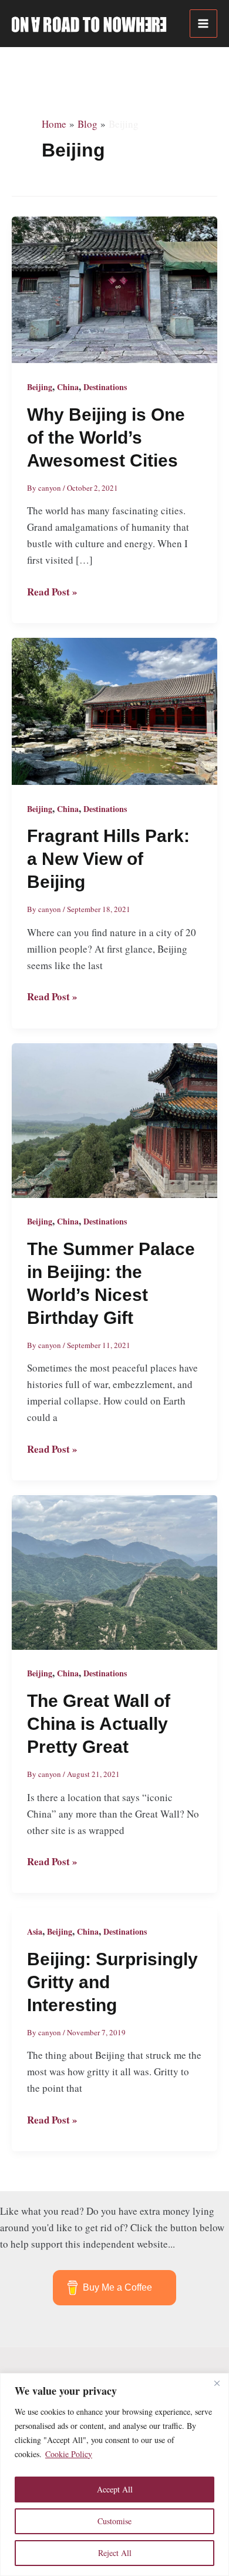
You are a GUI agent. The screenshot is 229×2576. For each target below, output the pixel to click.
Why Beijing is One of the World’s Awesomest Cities (106, 437)
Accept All (115, 2489)
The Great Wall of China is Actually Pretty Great (99, 1724)
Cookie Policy (69, 2454)
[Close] (217, 2383)
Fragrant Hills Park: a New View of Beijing (108, 859)
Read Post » (52, 592)
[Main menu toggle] (204, 24)
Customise (114, 2521)
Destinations (105, 387)
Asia (35, 1931)
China (68, 387)
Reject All (115, 2553)
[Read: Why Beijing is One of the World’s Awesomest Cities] (114, 288)
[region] (114, 2475)
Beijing (40, 387)
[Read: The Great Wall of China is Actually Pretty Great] (114, 1571)
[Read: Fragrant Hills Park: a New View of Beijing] (114, 710)
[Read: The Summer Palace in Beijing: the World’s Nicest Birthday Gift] (114, 1119)
